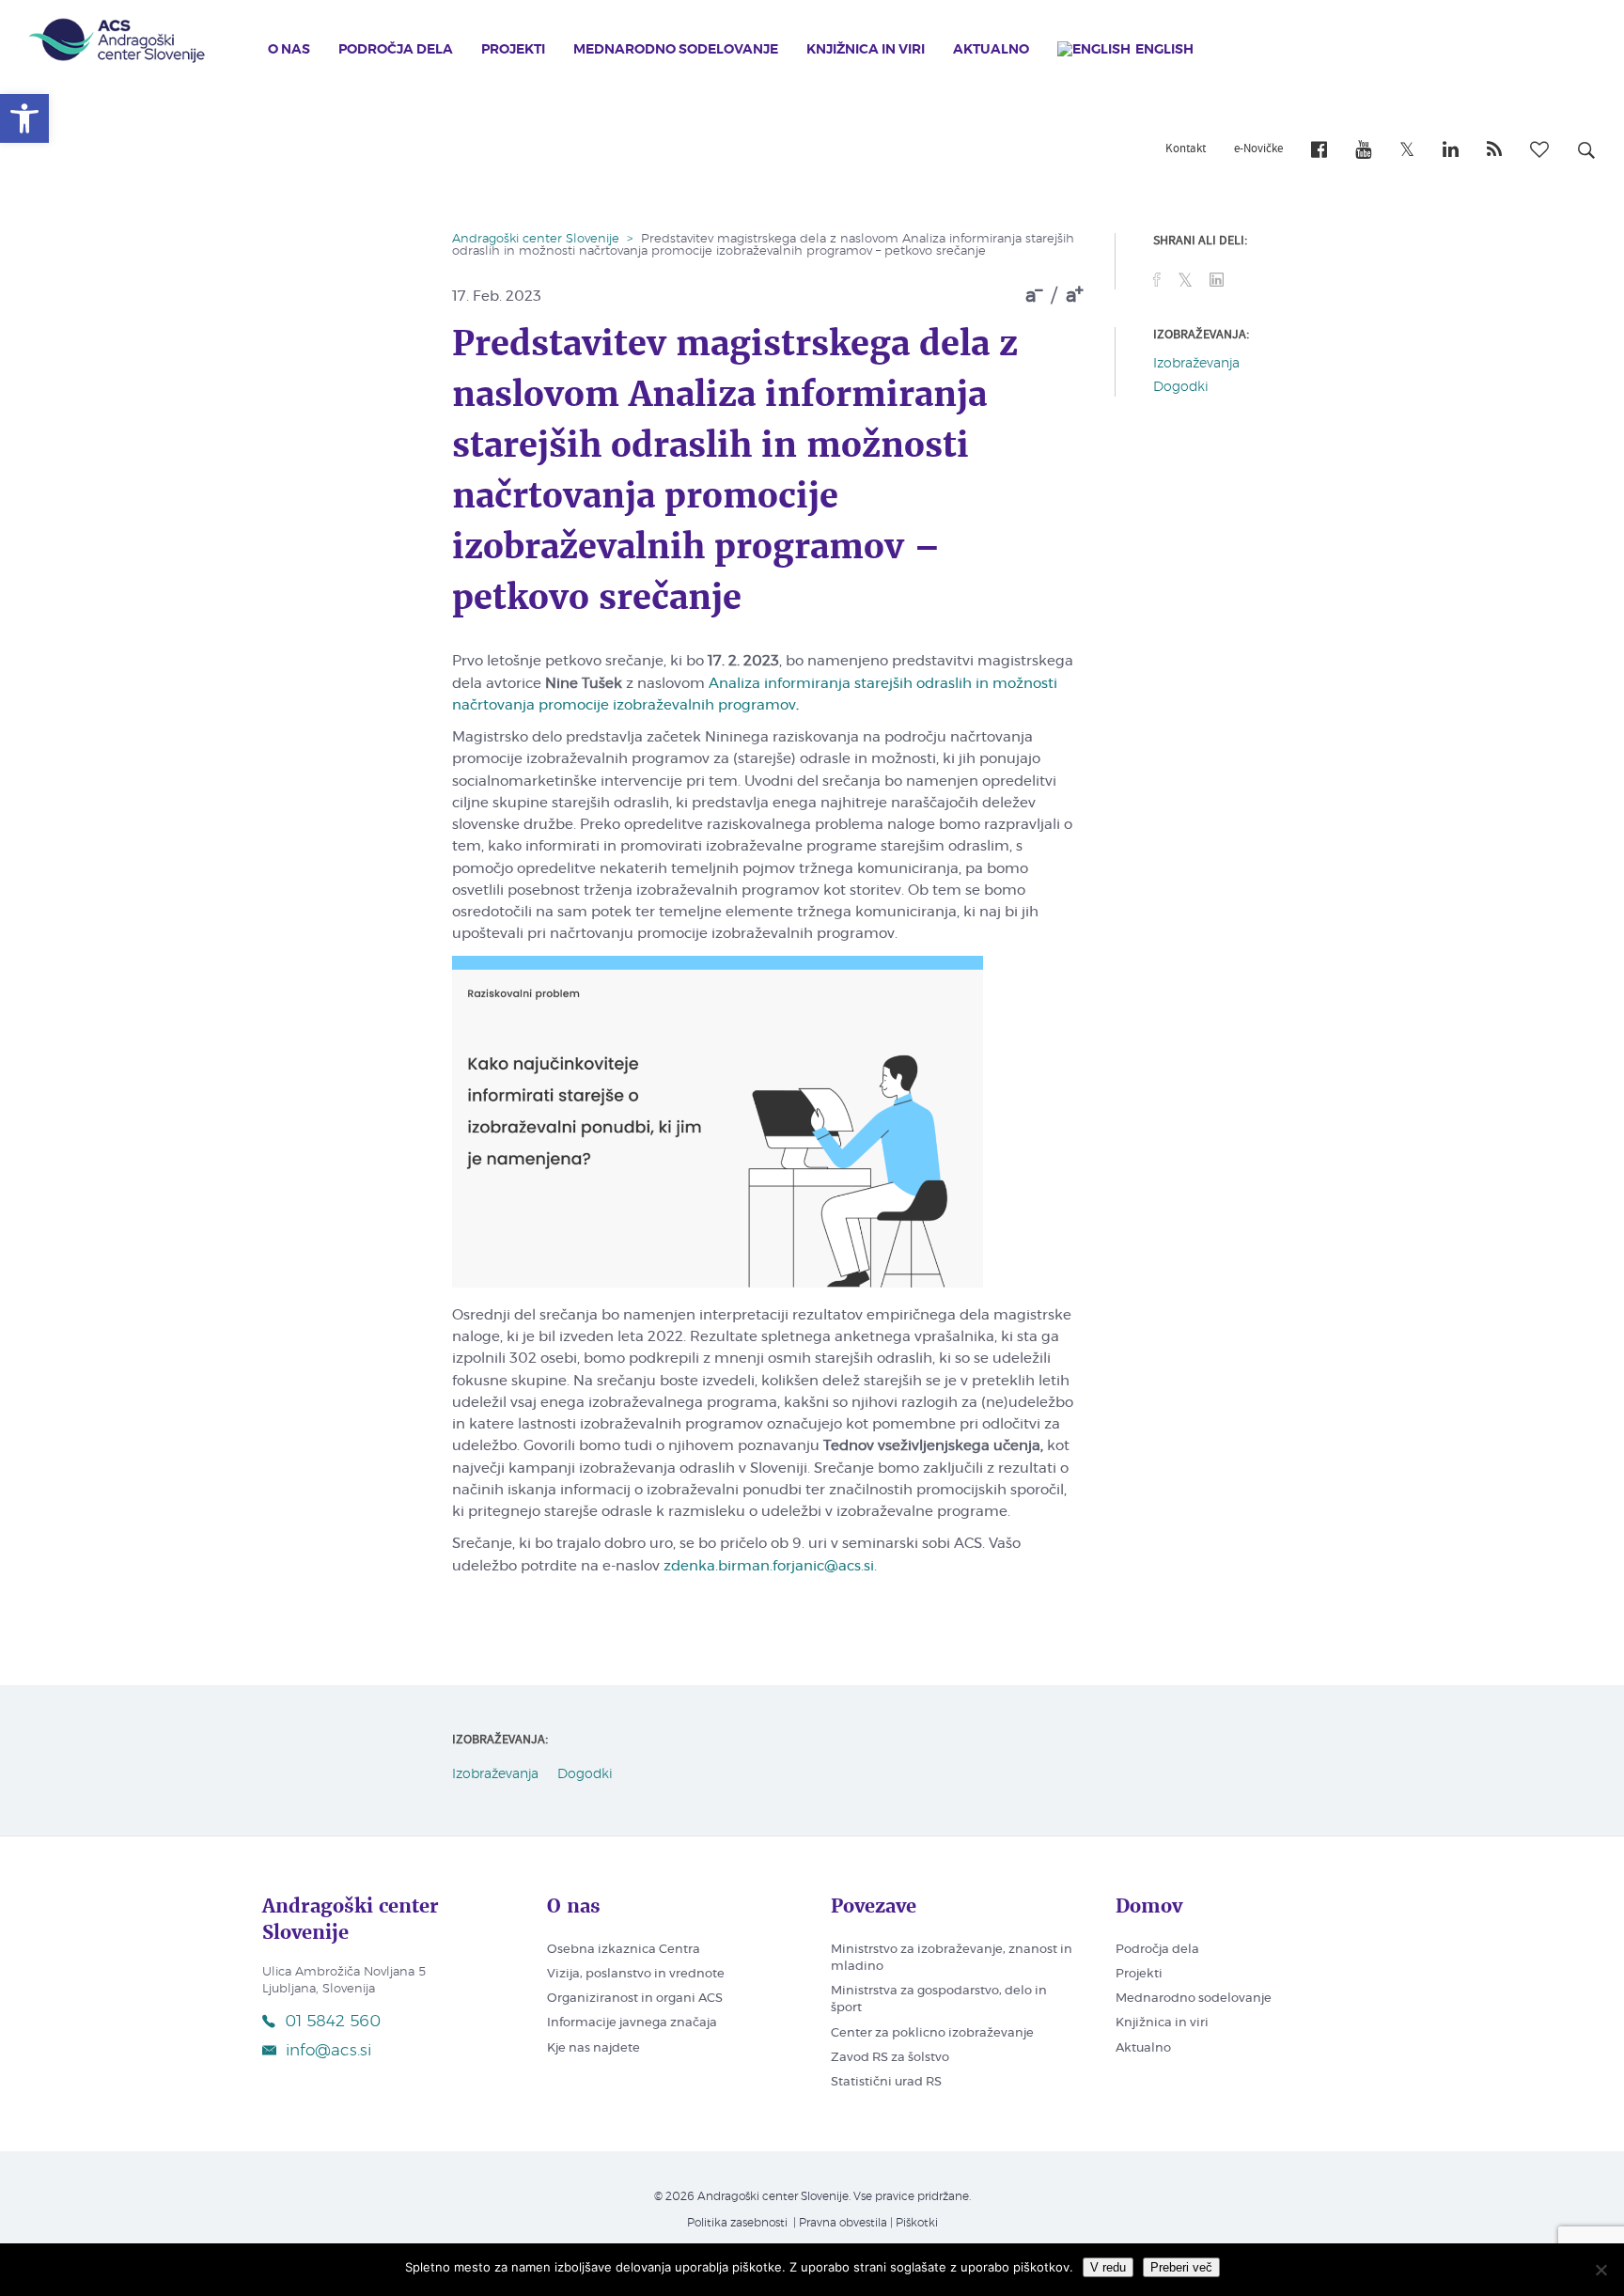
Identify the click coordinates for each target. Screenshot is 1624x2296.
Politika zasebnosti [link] (737, 2223)
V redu (1108, 2267)
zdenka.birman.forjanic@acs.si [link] (769, 1566)
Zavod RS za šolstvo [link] (890, 2058)
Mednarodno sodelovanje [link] (676, 50)
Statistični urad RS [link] (886, 2082)
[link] (24, 118)
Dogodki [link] (1181, 387)
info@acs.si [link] (328, 2050)
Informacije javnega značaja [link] (632, 2023)
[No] (1601, 2270)
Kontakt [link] (1186, 149)
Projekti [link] (513, 50)
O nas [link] (289, 50)
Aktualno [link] (991, 50)
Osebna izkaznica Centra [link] (624, 1950)
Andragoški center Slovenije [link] (536, 239)
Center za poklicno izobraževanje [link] (932, 2033)
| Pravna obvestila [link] (839, 2223)
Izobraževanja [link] (1196, 364)
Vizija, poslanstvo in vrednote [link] (636, 1974)
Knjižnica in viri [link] (866, 50)
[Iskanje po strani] (1586, 153)
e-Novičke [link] (1258, 149)
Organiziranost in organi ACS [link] (635, 1999)
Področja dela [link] (396, 50)
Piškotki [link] (917, 2223)
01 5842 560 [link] (333, 2021)
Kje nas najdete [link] (593, 2048)
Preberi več (1181, 2267)
